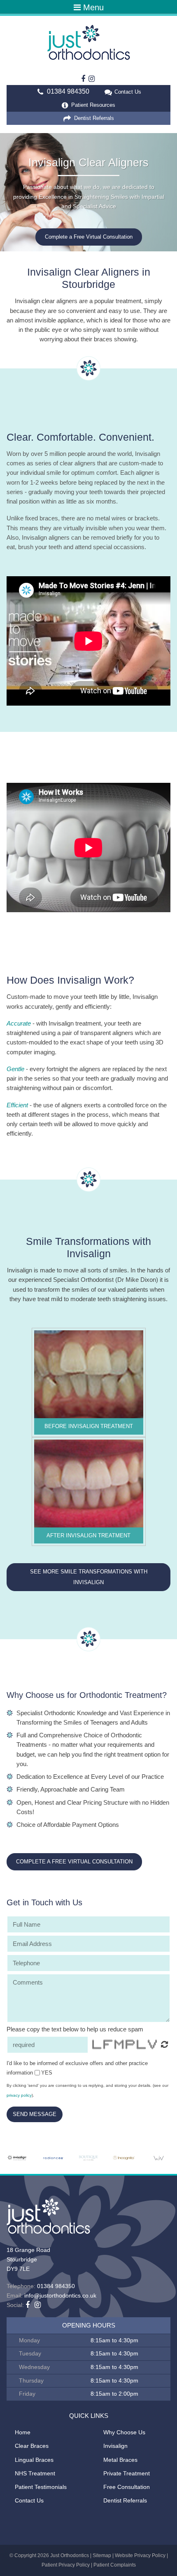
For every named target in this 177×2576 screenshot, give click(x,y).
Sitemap (102, 2555)
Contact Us (128, 92)
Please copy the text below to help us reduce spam (75, 2029)
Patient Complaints (115, 2565)
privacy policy (19, 2095)
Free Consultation (127, 2487)
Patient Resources (92, 105)
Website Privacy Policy (140, 2555)
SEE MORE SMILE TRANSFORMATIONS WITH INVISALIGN (89, 1577)
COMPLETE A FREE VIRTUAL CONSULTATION (74, 1862)
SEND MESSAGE (35, 2114)
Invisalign (115, 2446)
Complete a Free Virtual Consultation (89, 237)
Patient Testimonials (41, 2487)
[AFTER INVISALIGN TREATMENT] (89, 1483)
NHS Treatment (35, 2473)
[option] (88, 192)
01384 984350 (68, 91)
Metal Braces (120, 2460)
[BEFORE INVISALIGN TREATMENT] (89, 1374)
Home (23, 2432)
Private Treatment (127, 2473)
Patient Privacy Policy (66, 2565)
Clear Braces (32, 2446)
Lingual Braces (34, 2460)
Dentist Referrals (93, 118)
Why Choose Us (124, 2432)
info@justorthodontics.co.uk (60, 2295)
